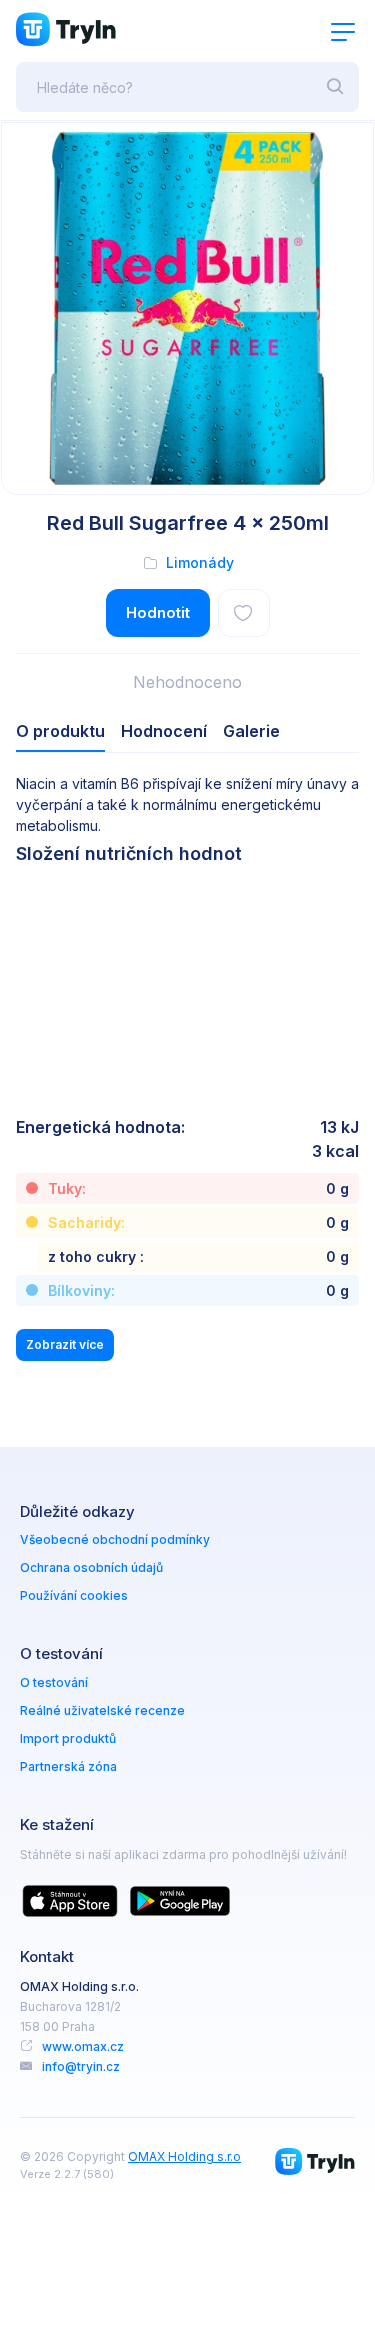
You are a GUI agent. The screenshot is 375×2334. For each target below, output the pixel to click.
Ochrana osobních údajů (91, 1567)
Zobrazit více (65, 1344)
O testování (54, 1682)
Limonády (200, 562)
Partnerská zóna (68, 1766)
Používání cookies (74, 1595)
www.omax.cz (83, 2046)
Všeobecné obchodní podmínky (115, 1539)
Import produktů (68, 1738)
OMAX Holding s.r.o (184, 2156)
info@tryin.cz (81, 2066)
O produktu (60, 731)
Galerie (251, 731)
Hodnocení (164, 731)
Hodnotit (158, 612)
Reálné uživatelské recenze (102, 1710)
